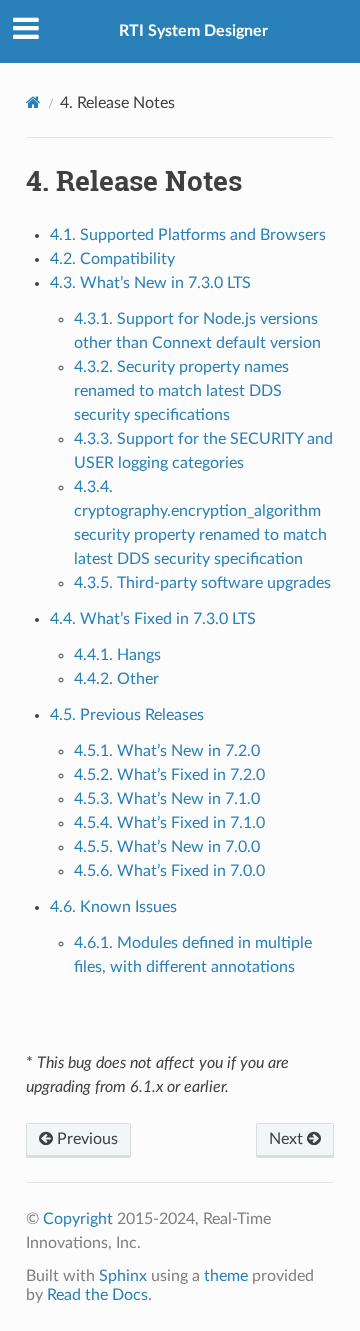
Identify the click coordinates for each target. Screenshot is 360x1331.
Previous (85, 1139)
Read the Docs (97, 1295)
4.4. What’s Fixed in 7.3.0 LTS (153, 619)
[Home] (33, 102)
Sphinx (123, 1276)
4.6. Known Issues (113, 907)
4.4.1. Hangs (117, 655)
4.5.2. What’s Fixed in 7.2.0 (169, 775)
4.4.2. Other (116, 679)
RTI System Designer (193, 31)
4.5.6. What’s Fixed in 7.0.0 (169, 871)
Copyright (78, 1219)
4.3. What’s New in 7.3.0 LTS (150, 283)
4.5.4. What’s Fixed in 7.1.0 (169, 823)
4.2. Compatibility (112, 259)
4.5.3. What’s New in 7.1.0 (167, 799)
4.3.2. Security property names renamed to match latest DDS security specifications (181, 391)
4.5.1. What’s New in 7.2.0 (167, 751)
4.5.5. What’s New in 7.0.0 (167, 847)
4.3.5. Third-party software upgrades (202, 583)
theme (226, 1276)
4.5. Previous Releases (127, 715)
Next (288, 1139)
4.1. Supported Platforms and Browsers (188, 235)
